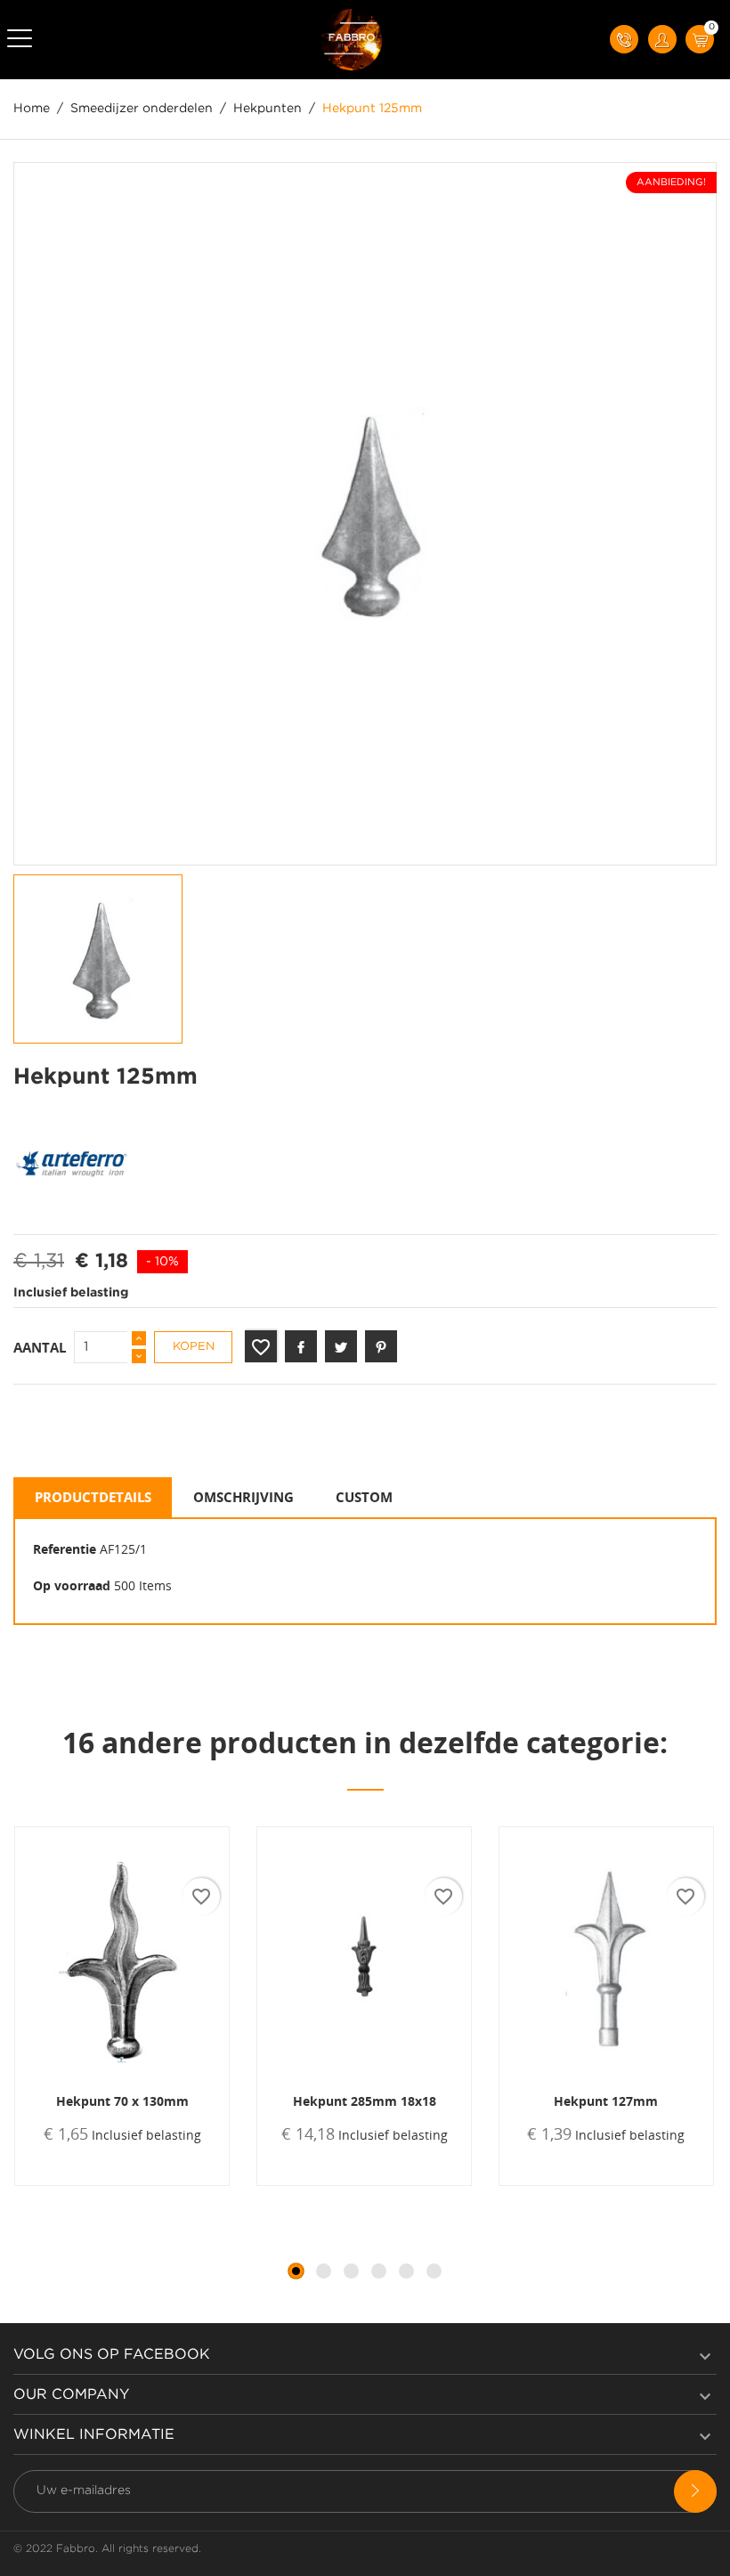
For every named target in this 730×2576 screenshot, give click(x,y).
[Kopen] (73, 2184)
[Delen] (301, 1346)
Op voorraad (72, 1585)
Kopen (194, 1347)
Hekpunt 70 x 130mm (122, 2101)
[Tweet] (341, 1346)
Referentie (65, 1549)
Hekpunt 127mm (606, 2101)
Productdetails (93, 1497)
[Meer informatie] (180, 2184)
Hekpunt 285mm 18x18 (365, 2101)
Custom (364, 1497)
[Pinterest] (381, 1346)
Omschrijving (243, 1497)
